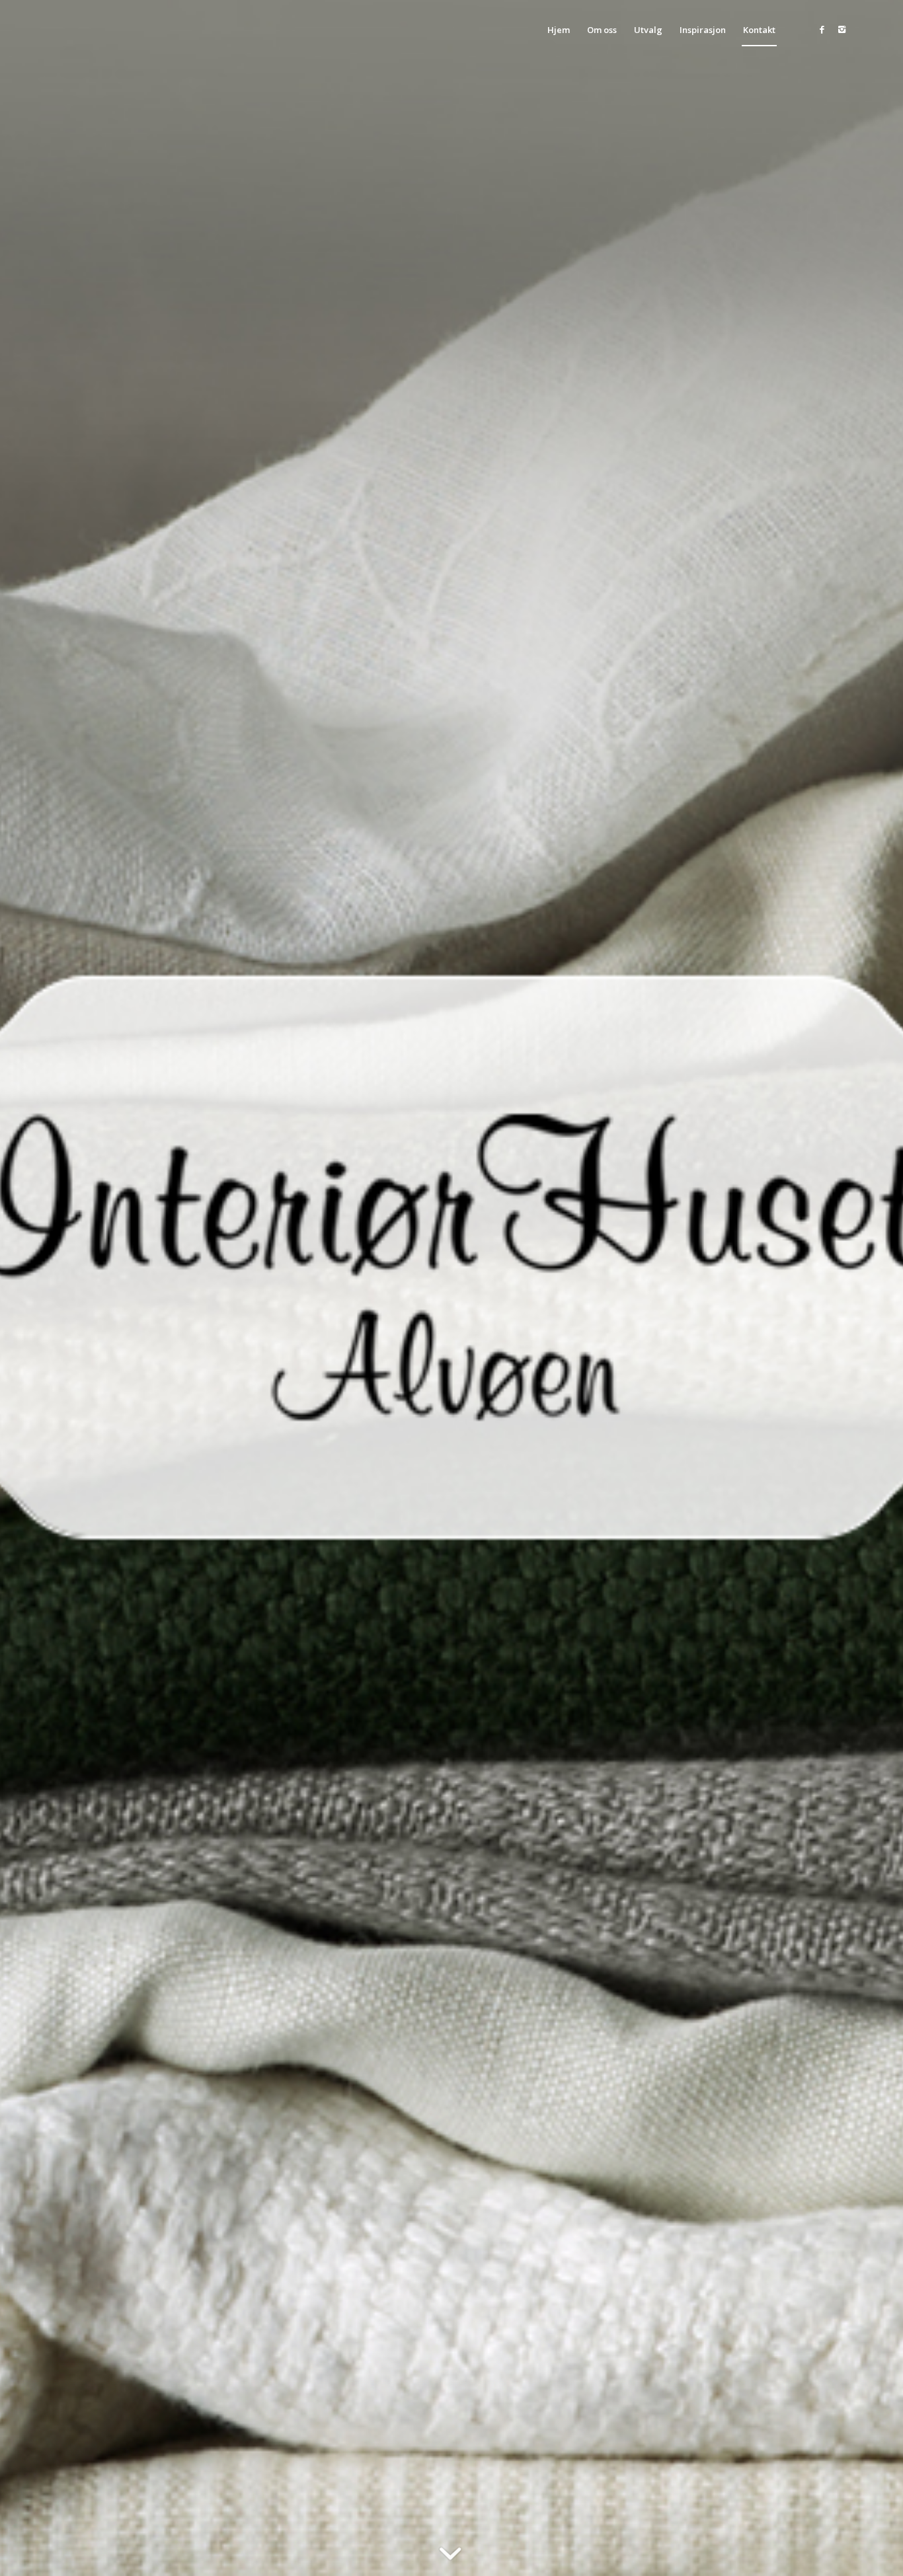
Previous (30, 1288)
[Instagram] (842, 29)
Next (873, 1288)
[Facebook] (822, 29)
